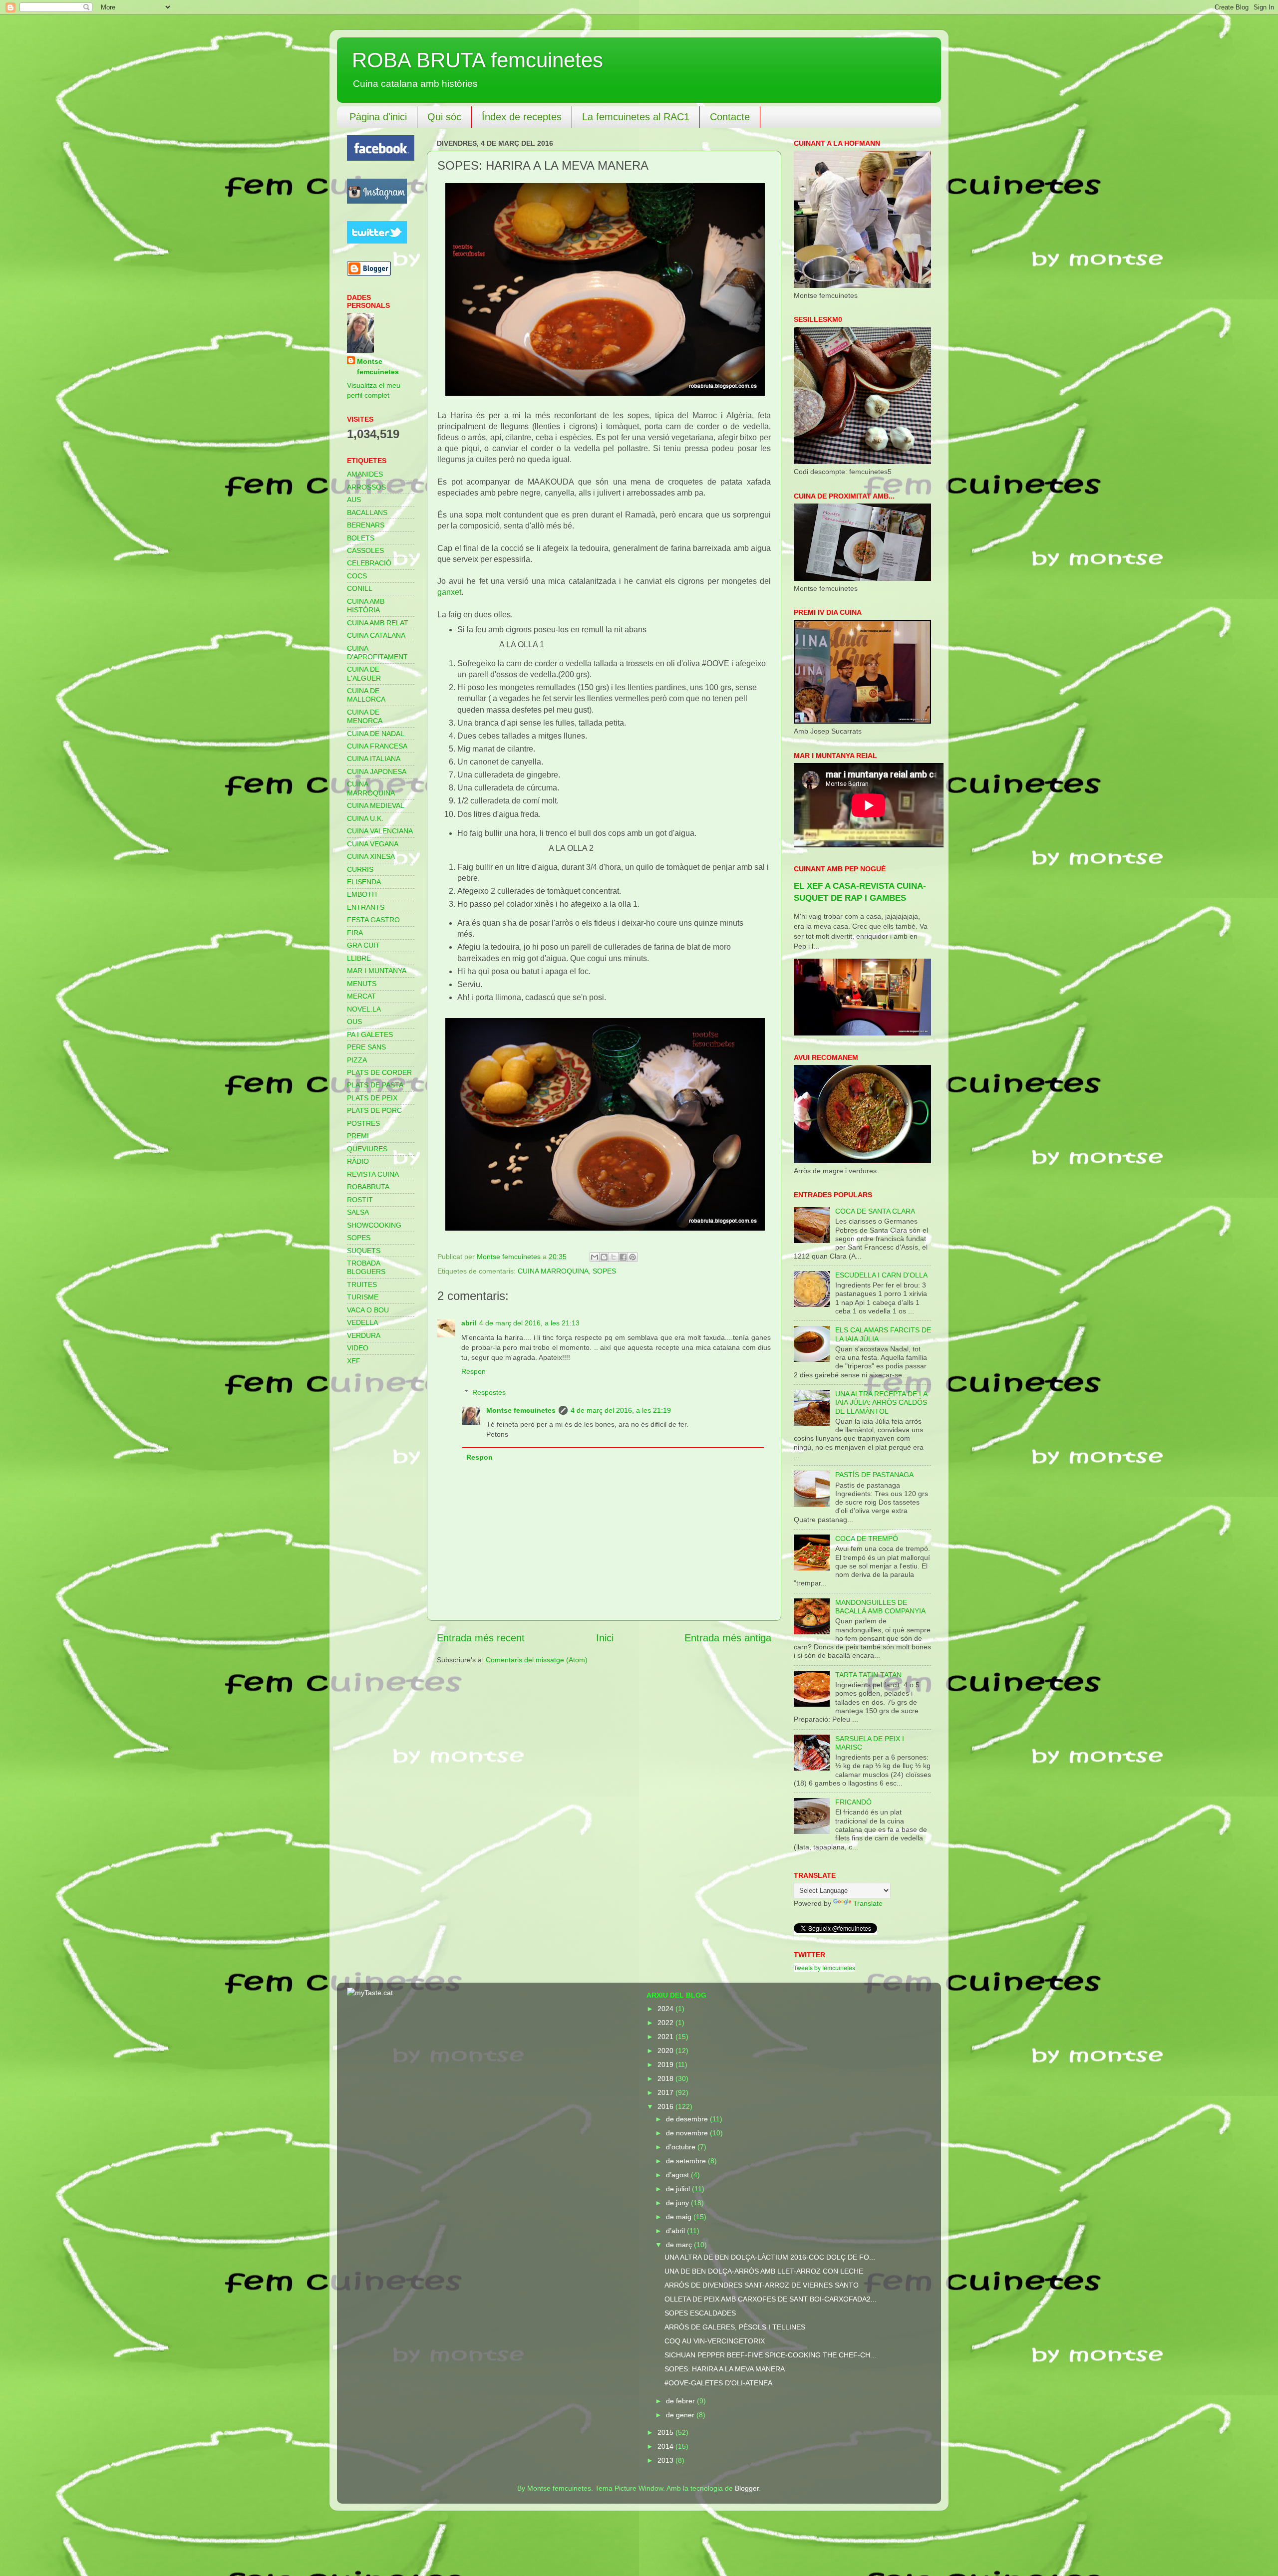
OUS (354, 1022)
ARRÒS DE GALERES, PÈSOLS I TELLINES (735, 2327)
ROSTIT (360, 1200)
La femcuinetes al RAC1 (636, 117)
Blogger (747, 2488)
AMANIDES (365, 474)
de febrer (681, 2401)
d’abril (676, 2231)
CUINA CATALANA (376, 635)
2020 (666, 2051)
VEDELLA (362, 1322)
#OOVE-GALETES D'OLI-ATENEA (718, 2383)
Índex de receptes (522, 117)
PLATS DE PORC (374, 1110)
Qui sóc (444, 117)
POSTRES (363, 1123)
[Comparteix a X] (614, 1257)
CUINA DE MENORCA (365, 716)
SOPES (604, 1271)
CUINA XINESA (371, 856)
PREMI (358, 1136)
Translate (868, 1903)
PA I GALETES (370, 1034)
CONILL (360, 588)
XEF (354, 1361)
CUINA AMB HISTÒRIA (366, 606)
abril (469, 1323)
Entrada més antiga (728, 1638)
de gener (681, 2415)
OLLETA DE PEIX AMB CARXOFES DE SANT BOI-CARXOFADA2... (771, 2299)
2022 (666, 2023)
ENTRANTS (366, 907)
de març (680, 2245)
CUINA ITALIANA (374, 759)
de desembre (688, 2119)
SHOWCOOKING (374, 1225)
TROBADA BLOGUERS (366, 1267)
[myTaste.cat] (370, 1993)
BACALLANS (367, 513)
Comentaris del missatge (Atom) (537, 1660)
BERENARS (366, 525)
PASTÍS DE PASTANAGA (874, 1475)
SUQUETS (364, 1251)
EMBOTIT (363, 894)
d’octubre (682, 2147)
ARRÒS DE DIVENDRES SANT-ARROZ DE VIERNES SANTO (762, 2285)
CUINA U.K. (365, 818)
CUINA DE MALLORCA (366, 695)
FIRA (355, 933)
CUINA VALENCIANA (380, 831)
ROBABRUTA (368, 1187)
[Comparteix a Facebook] (623, 1257)
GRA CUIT (363, 945)
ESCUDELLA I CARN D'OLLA (881, 1275)
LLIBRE (359, 958)
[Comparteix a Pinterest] (633, 1257)
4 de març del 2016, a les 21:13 (529, 1323)
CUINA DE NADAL (376, 734)
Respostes (489, 1392)
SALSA (358, 1212)
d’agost (678, 2175)
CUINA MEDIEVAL (376, 805)
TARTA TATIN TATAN (868, 1675)
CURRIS (360, 869)
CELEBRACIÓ (369, 563)
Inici (605, 1638)
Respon (474, 1371)
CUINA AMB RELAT (378, 623)
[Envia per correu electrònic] (595, 1257)
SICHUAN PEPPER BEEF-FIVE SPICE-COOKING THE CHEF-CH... (770, 2355)
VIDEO (358, 1348)
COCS (357, 576)
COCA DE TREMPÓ (867, 1539)
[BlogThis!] (604, 1257)
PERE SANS (366, 1047)
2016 (666, 2106)
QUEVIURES (367, 1149)
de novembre (688, 2133)
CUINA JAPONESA (377, 772)
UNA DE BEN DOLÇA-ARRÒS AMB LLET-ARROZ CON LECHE (764, 2271)
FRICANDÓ (853, 1802)
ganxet (449, 592)
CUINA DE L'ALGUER (364, 673)
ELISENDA (364, 882)
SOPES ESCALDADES (700, 2313)
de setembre (687, 2161)
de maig (680, 2217)
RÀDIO (358, 1161)
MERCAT (361, 996)
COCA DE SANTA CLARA (875, 1211)
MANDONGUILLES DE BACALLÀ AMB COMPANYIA (880, 1607)
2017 (666, 2092)
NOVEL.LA (364, 1009)
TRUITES (362, 1285)
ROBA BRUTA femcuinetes (478, 60)
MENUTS (362, 984)
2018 (666, 2078)
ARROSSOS (366, 487)
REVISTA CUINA (373, 1174)
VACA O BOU (368, 1310)
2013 (666, 2460)
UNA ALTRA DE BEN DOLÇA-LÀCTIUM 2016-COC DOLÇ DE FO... (770, 2257)
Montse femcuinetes (521, 1410)
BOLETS (361, 538)
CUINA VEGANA (373, 844)
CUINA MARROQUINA (553, 1271)
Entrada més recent (481, 1638)
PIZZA (357, 1060)
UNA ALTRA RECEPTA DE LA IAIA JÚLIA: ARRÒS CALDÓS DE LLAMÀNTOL (881, 1403)
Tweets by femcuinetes (824, 1967)
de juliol (679, 2189)
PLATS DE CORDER (379, 1072)
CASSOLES (365, 550)
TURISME (363, 1297)
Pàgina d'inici (378, 117)
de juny (678, 2203)
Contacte (730, 117)
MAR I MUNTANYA (377, 971)
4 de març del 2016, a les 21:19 (621, 1410)
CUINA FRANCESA (377, 746)
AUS (354, 500)
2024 (666, 2009)
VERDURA (364, 1335)
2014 (666, 2446)
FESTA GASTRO (373, 920)
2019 (666, 2064)
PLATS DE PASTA (375, 1085)
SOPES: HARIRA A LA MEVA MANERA (725, 2369)
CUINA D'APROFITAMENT (377, 652)
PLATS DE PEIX (372, 1098)
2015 (666, 2432)
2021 (666, 2037)
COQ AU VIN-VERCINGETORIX (715, 2341)
